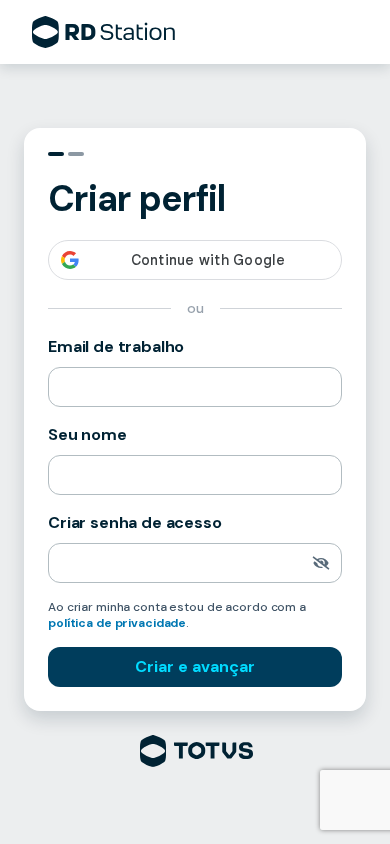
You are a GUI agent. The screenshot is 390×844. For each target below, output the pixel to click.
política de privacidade (117, 623)
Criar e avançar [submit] (195, 666)
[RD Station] (103, 32)
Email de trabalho (116, 346)
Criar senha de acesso (135, 522)
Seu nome (87, 434)
